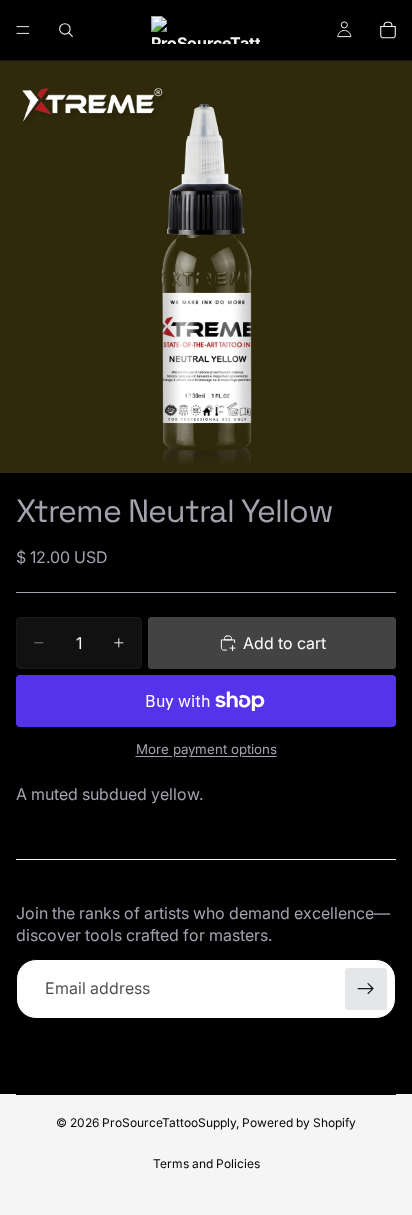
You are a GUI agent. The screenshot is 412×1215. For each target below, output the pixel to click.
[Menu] (23, 30)
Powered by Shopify (299, 1122)
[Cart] (388, 30)
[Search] (66, 30)
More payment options (206, 749)
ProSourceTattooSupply (169, 1122)
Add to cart (284, 643)
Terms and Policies (206, 1163)
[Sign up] (366, 989)
